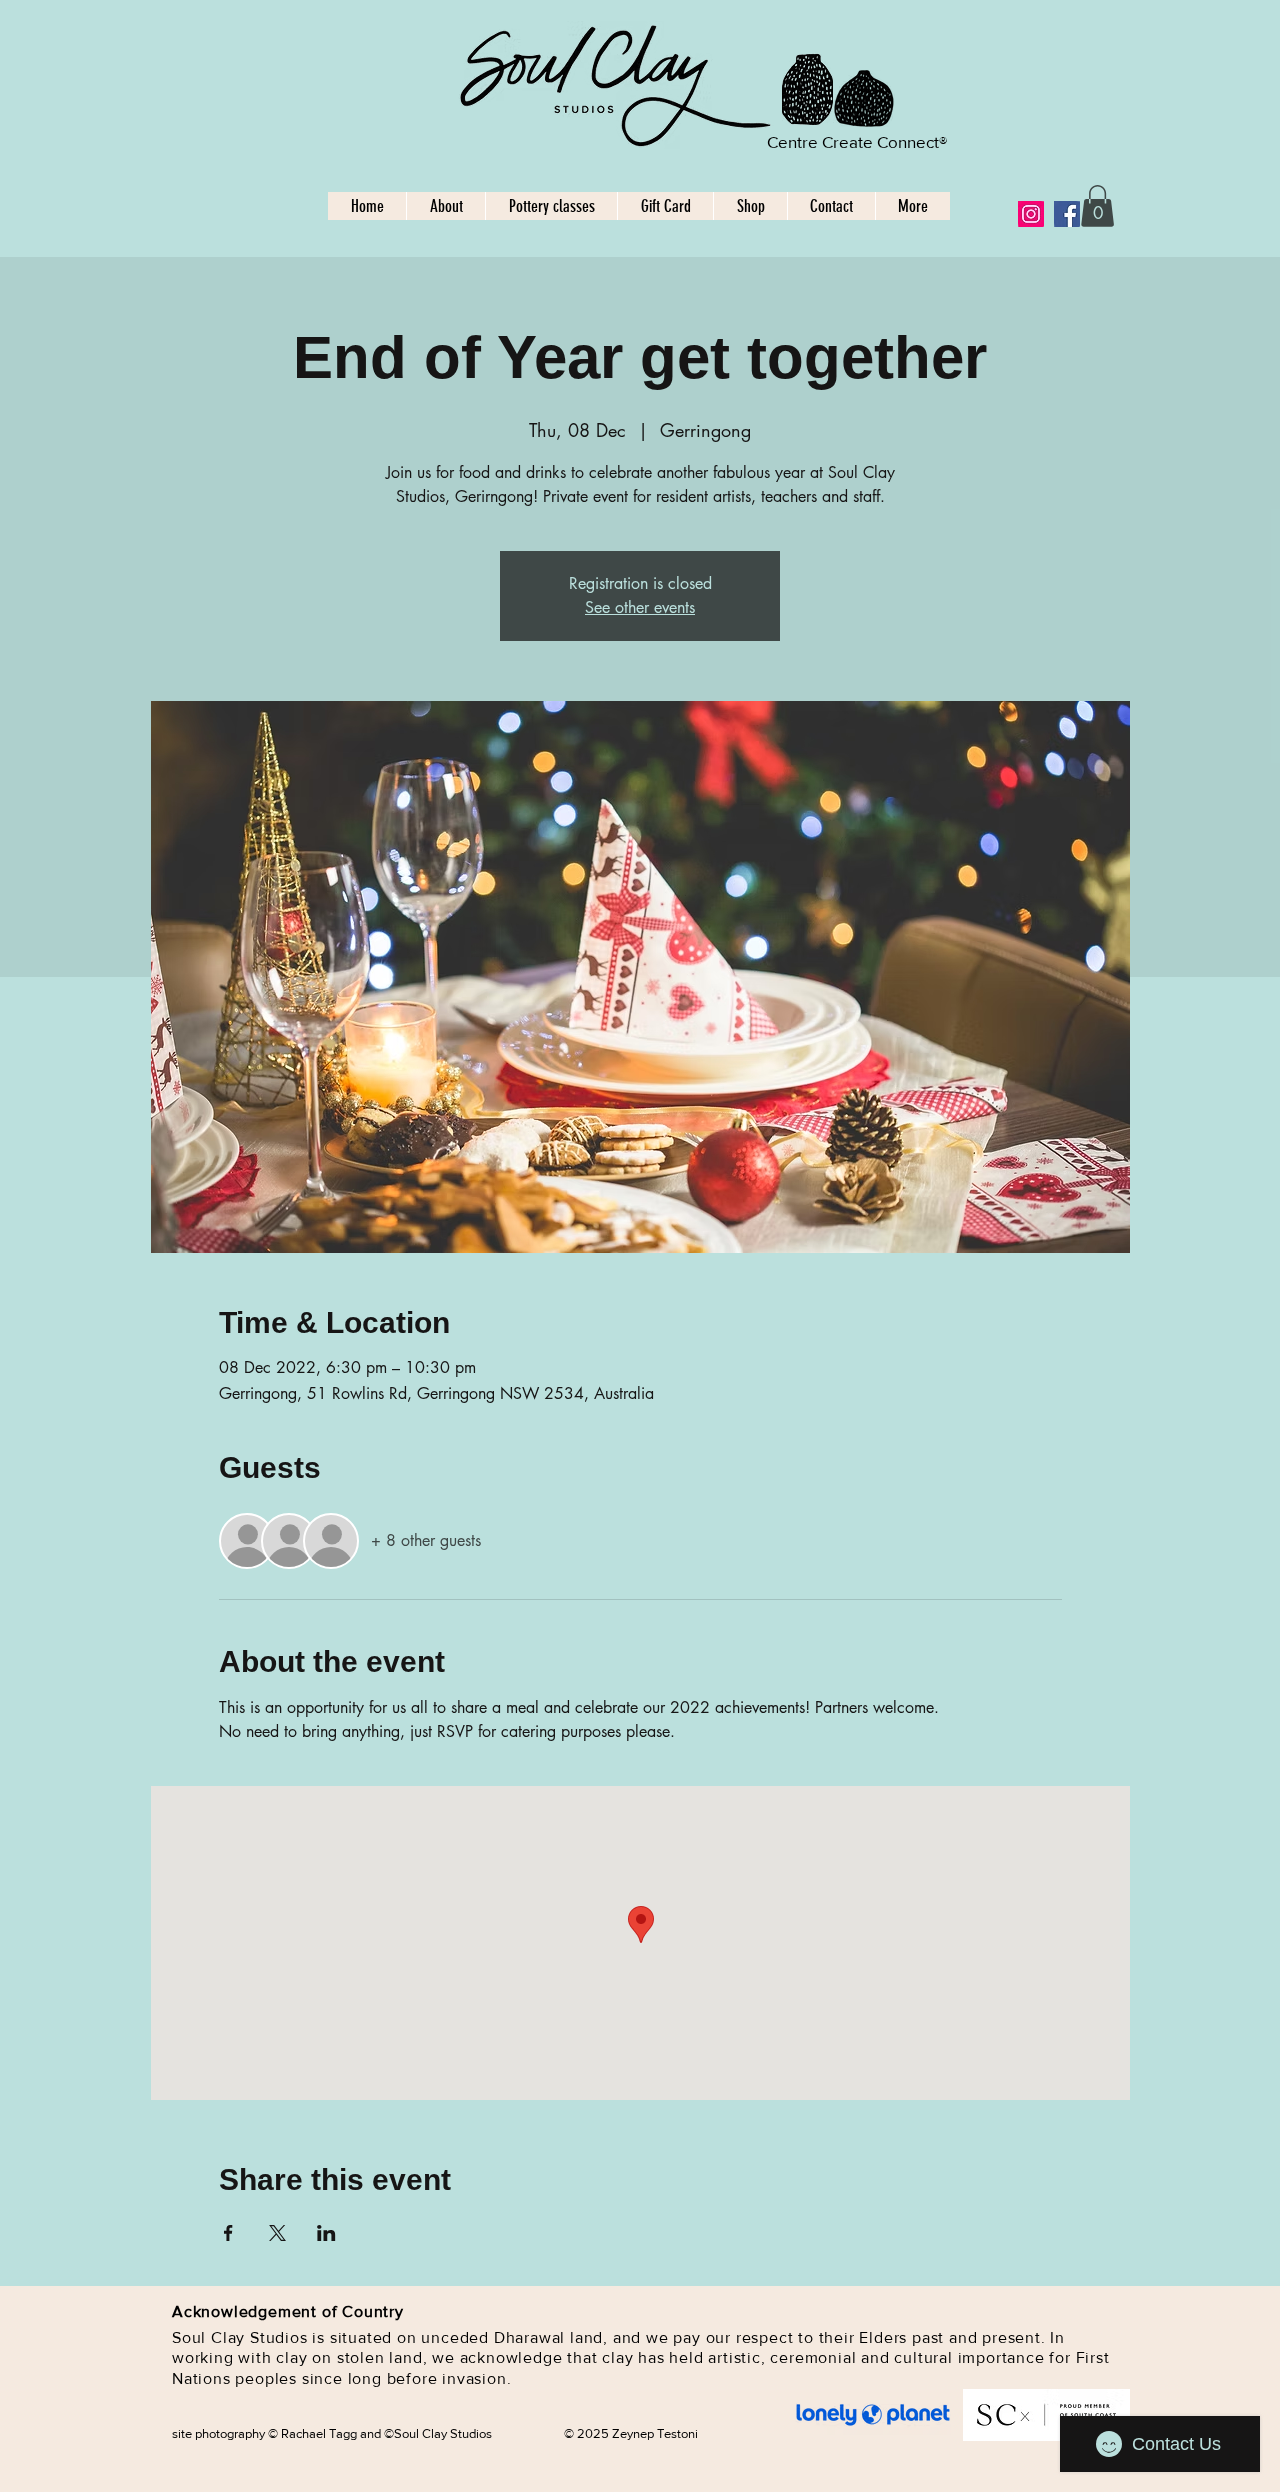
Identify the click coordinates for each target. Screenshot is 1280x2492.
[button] (1097, 206)
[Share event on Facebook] (228, 2233)
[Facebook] (1067, 214)
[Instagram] (1031, 214)
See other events (640, 607)
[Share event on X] (277, 2233)
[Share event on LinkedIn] (326, 2233)
